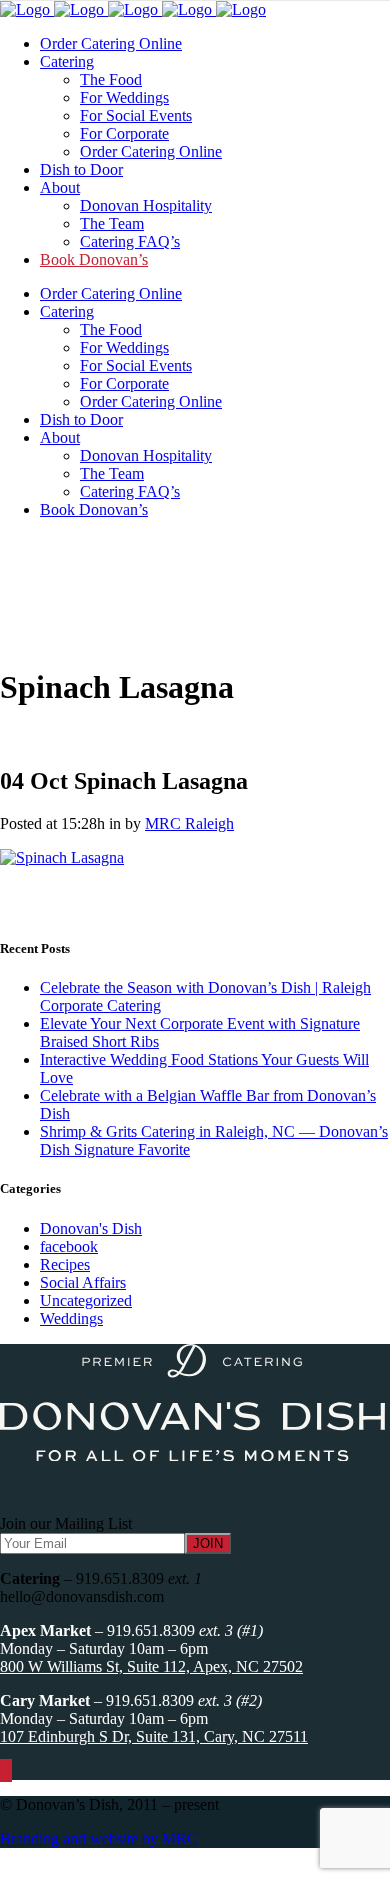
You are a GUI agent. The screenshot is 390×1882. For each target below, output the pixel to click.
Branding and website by (99, 1838)
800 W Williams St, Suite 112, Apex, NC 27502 (151, 1666)
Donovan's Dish (91, 1228)
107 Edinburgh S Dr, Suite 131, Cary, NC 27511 (154, 1736)
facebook (69, 1246)
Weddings (71, 1318)
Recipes (65, 1264)
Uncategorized (86, 1300)
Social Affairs (83, 1282)
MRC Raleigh (189, 823)
